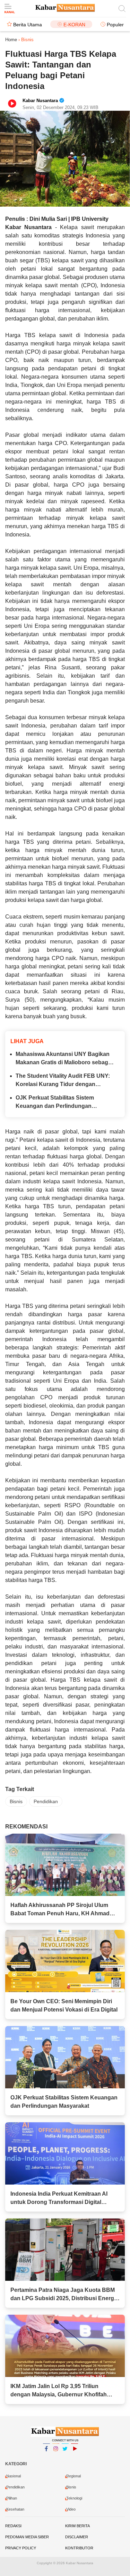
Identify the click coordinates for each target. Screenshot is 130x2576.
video (71, 2509)
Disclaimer (77, 2537)
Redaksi (13, 2526)
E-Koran (74, 25)
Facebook (46, 2458)
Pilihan (12, 2498)
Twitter (65, 2458)
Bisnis (16, 1801)
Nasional (14, 2476)
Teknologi (74, 2498)
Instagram (56, 2458)
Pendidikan (46, 1801)
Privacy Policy (21, 2548)
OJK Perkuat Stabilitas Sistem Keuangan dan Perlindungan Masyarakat (55, 1102)
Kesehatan (15, 2509)
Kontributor (79, 2548)
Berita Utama (28, 25)
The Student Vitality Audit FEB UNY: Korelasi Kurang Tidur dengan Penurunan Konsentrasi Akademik (63, 1081)
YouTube (75, 2458)
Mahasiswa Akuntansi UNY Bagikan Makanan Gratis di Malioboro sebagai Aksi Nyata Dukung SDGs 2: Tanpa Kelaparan (64, 1059)
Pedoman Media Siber (27, 2537)
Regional (73, 2476)
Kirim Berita (77, 2526)
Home (11, 40)
